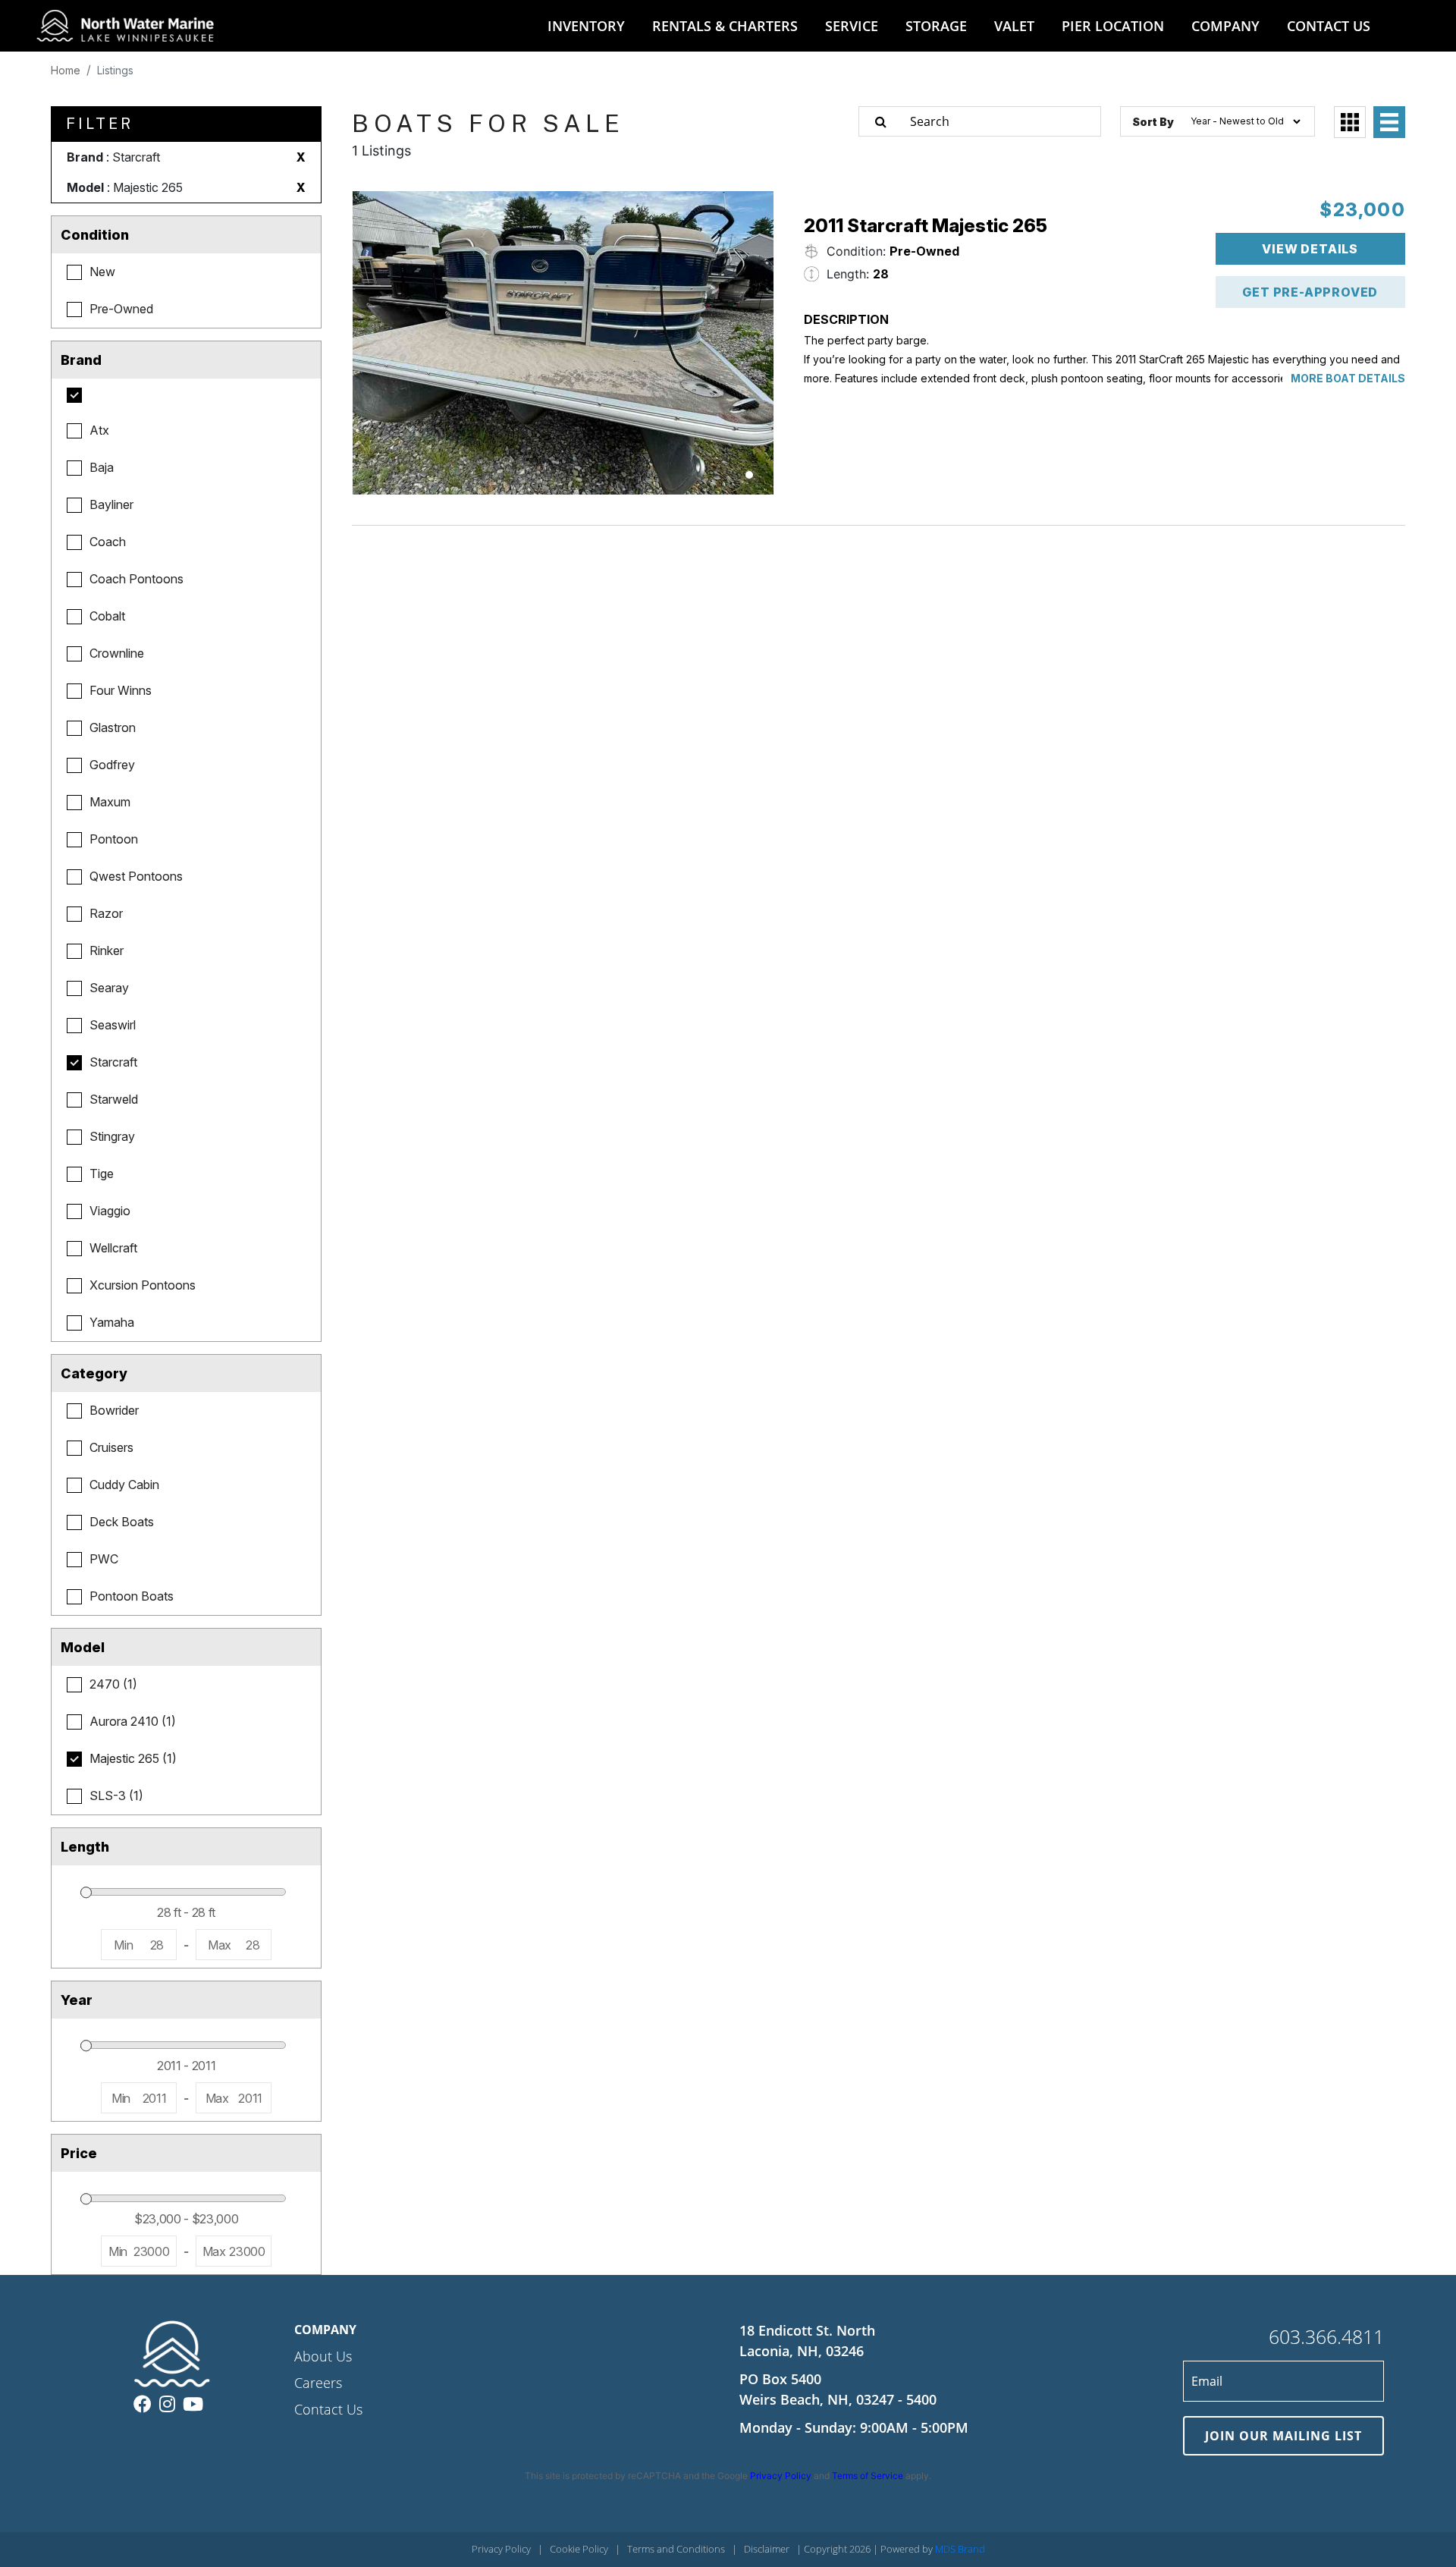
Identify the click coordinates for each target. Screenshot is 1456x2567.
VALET (1014, 26)
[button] (749, 475)
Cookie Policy (579, 2549)
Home (66, 70)
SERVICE (852, 26)
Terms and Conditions (676, 2549)
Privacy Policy (781, 2476)
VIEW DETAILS (1310, 249)
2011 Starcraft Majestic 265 (926, 226)
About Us (323, 2356)
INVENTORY (586, 26)
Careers (318, 2383)
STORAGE (936, 26)
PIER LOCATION (1113, 26)
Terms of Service (868, 2476)
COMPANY (1225, 26)
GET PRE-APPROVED (1310, 292)
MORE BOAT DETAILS (1348, 378)
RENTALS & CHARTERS (725, 26)
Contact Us (328, 2409)
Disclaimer (767, 2549)
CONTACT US (1329, 26)
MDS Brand (960, 2549)
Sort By (1153, 122)
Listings (115, 70)
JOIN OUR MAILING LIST (1283, 2436)
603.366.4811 (1326, 2336)
